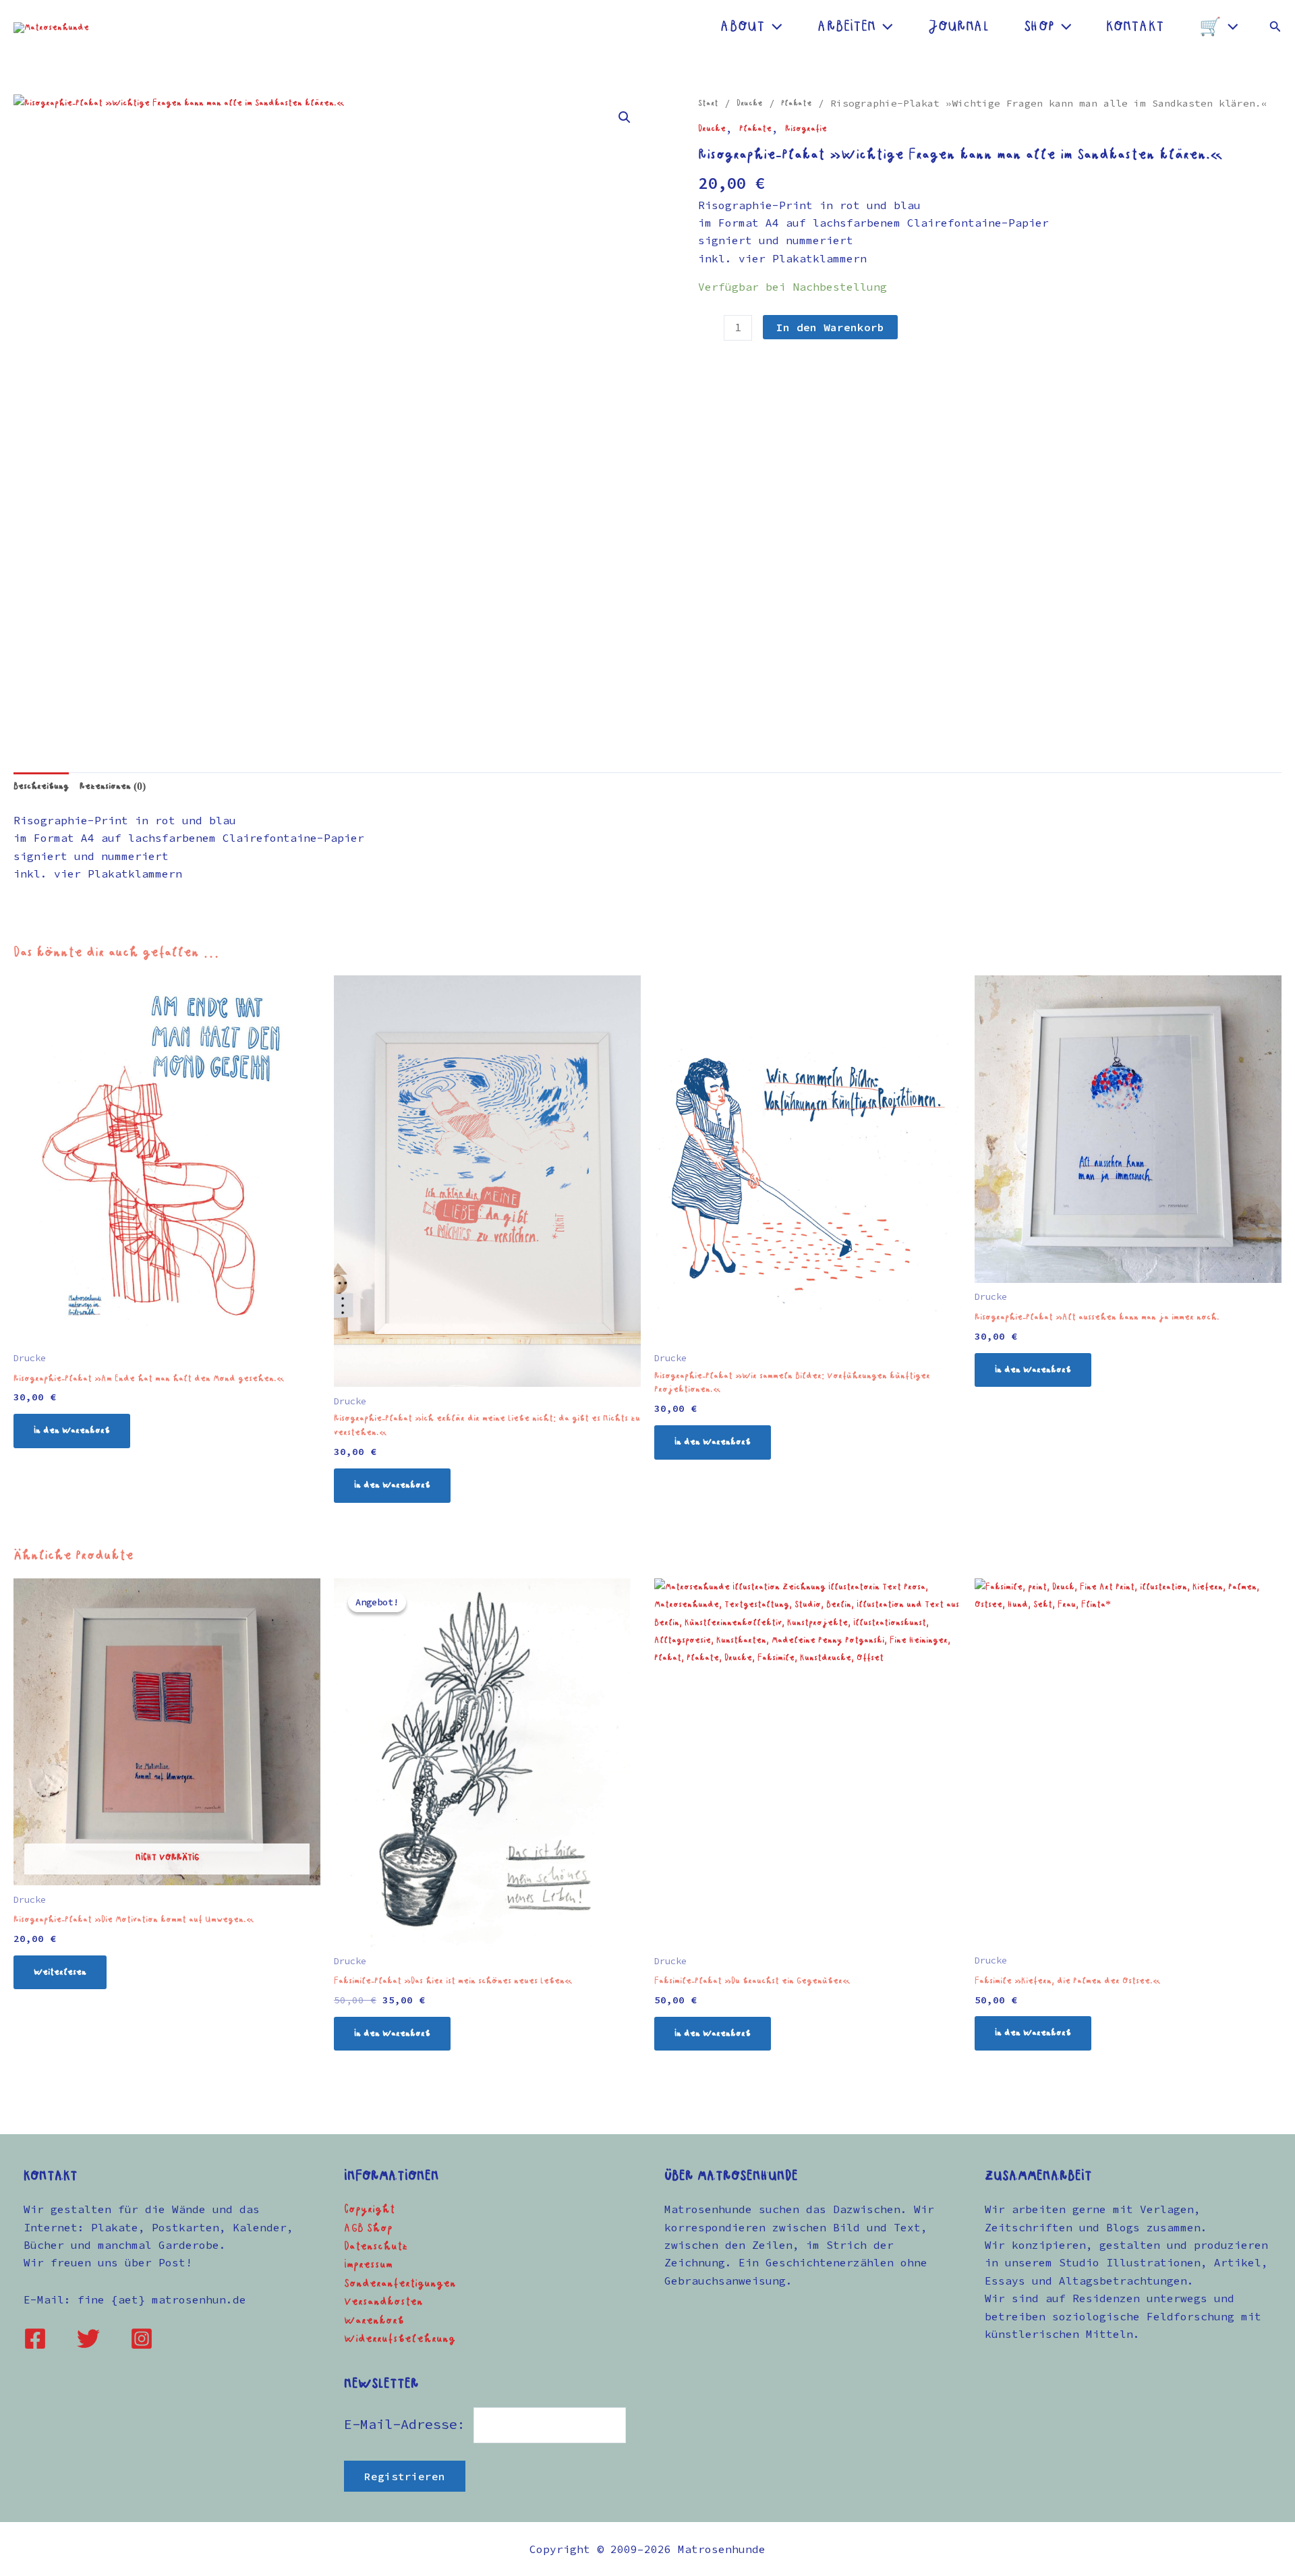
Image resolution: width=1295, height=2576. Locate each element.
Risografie (806, 129)
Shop (1039, 27)
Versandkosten (383, 2302)
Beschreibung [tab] (41, 786)
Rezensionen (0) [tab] (113, 786)
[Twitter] (88, 2339)
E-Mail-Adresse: (409, 2424)
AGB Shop (368, 2229)
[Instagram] (142, 2339)
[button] (774, 27)
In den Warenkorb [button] (72, 1431)
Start (708, 104)
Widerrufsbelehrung (400, 2339)
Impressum (368, 2265)
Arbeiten (846, 27)
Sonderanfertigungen (400, 2284)
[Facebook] (35, 2339)
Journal (958, 27)
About (743, 27)
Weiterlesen (60, 1972)
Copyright (369, 2210)
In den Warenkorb (830, 327)
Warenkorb (374, 2321)
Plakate (797, 104)
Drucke (750, 104)
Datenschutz (376, 2247)
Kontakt (1135, 27)
